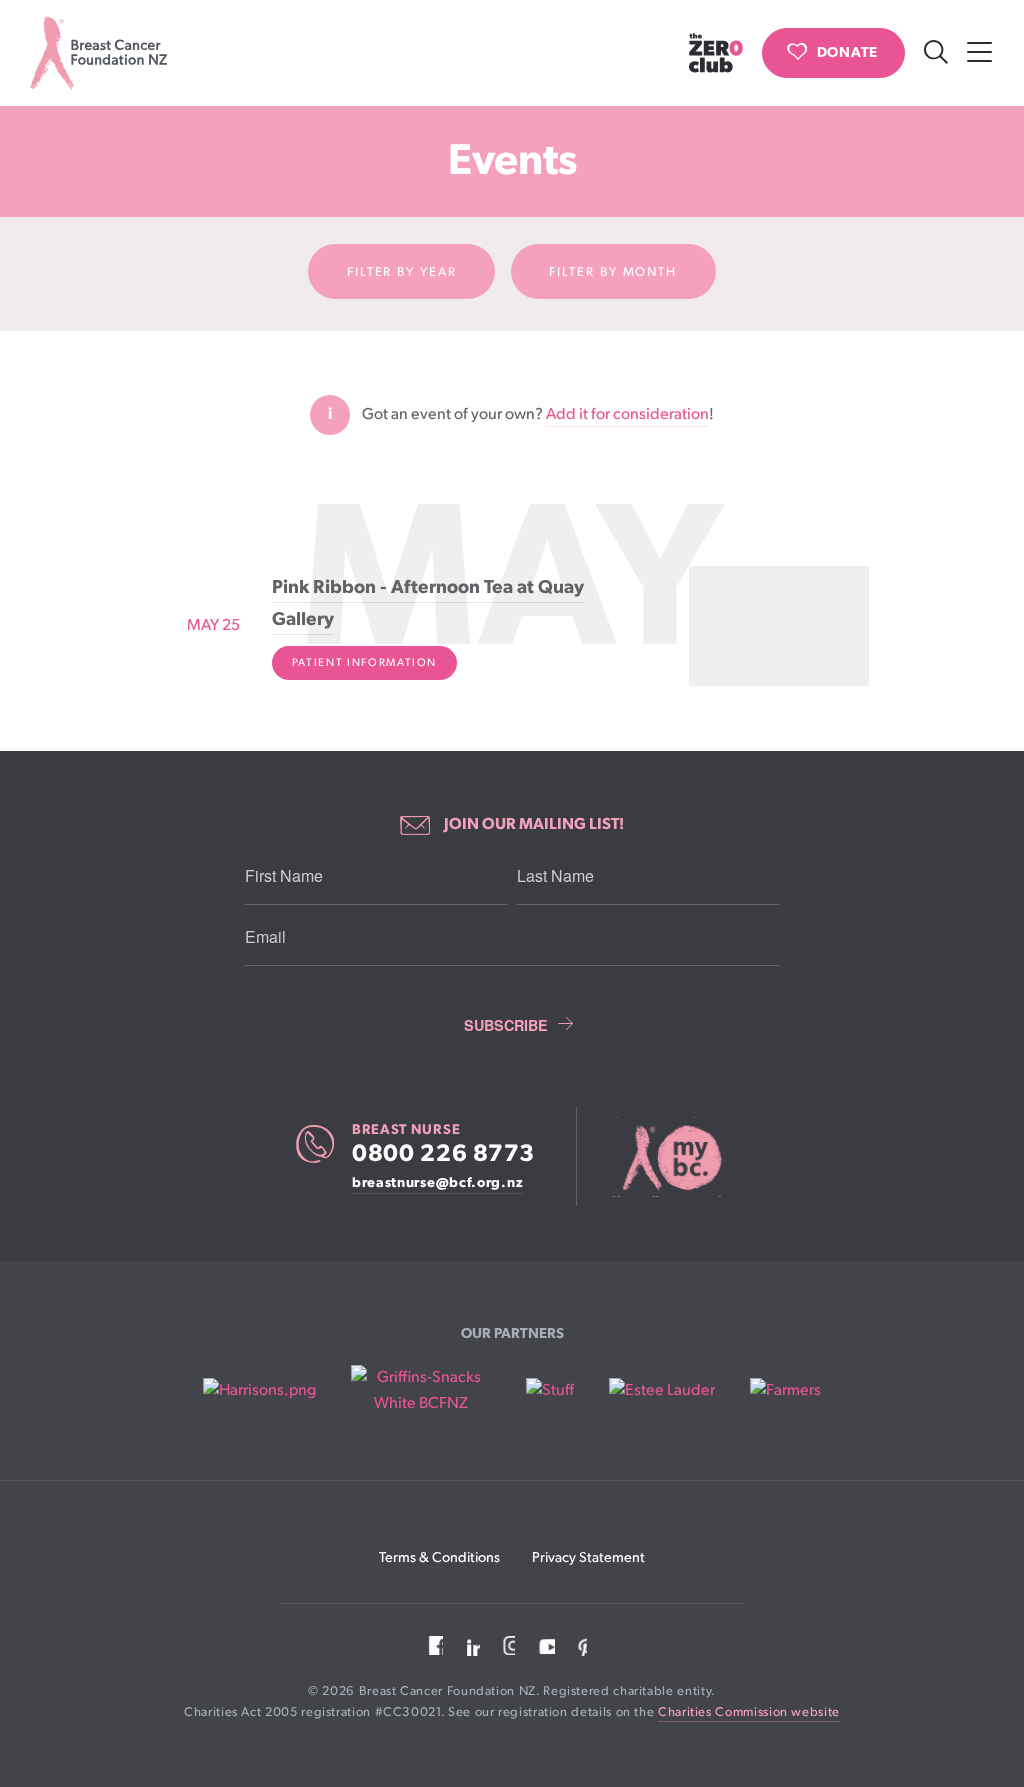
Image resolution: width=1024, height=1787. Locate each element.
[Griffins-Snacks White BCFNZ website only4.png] (420, 1390)
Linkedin (470, 1646)
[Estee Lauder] (662, 1391)
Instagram (505, 1645)
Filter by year (402, 272)
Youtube (543, 1646)
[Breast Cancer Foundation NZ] (98, 52)
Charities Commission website (749, 1712)
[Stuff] (550, 1391)
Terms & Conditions (439, 1557)
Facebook (433, 1645)
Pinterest (579, 1646)
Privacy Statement (588, 1557)
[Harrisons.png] (259, 1391)
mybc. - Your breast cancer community (670, 1157)
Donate (847, 52)
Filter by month (613, 272)
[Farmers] (785, 1391)
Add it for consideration (627, 414)
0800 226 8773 (443, 1154)
